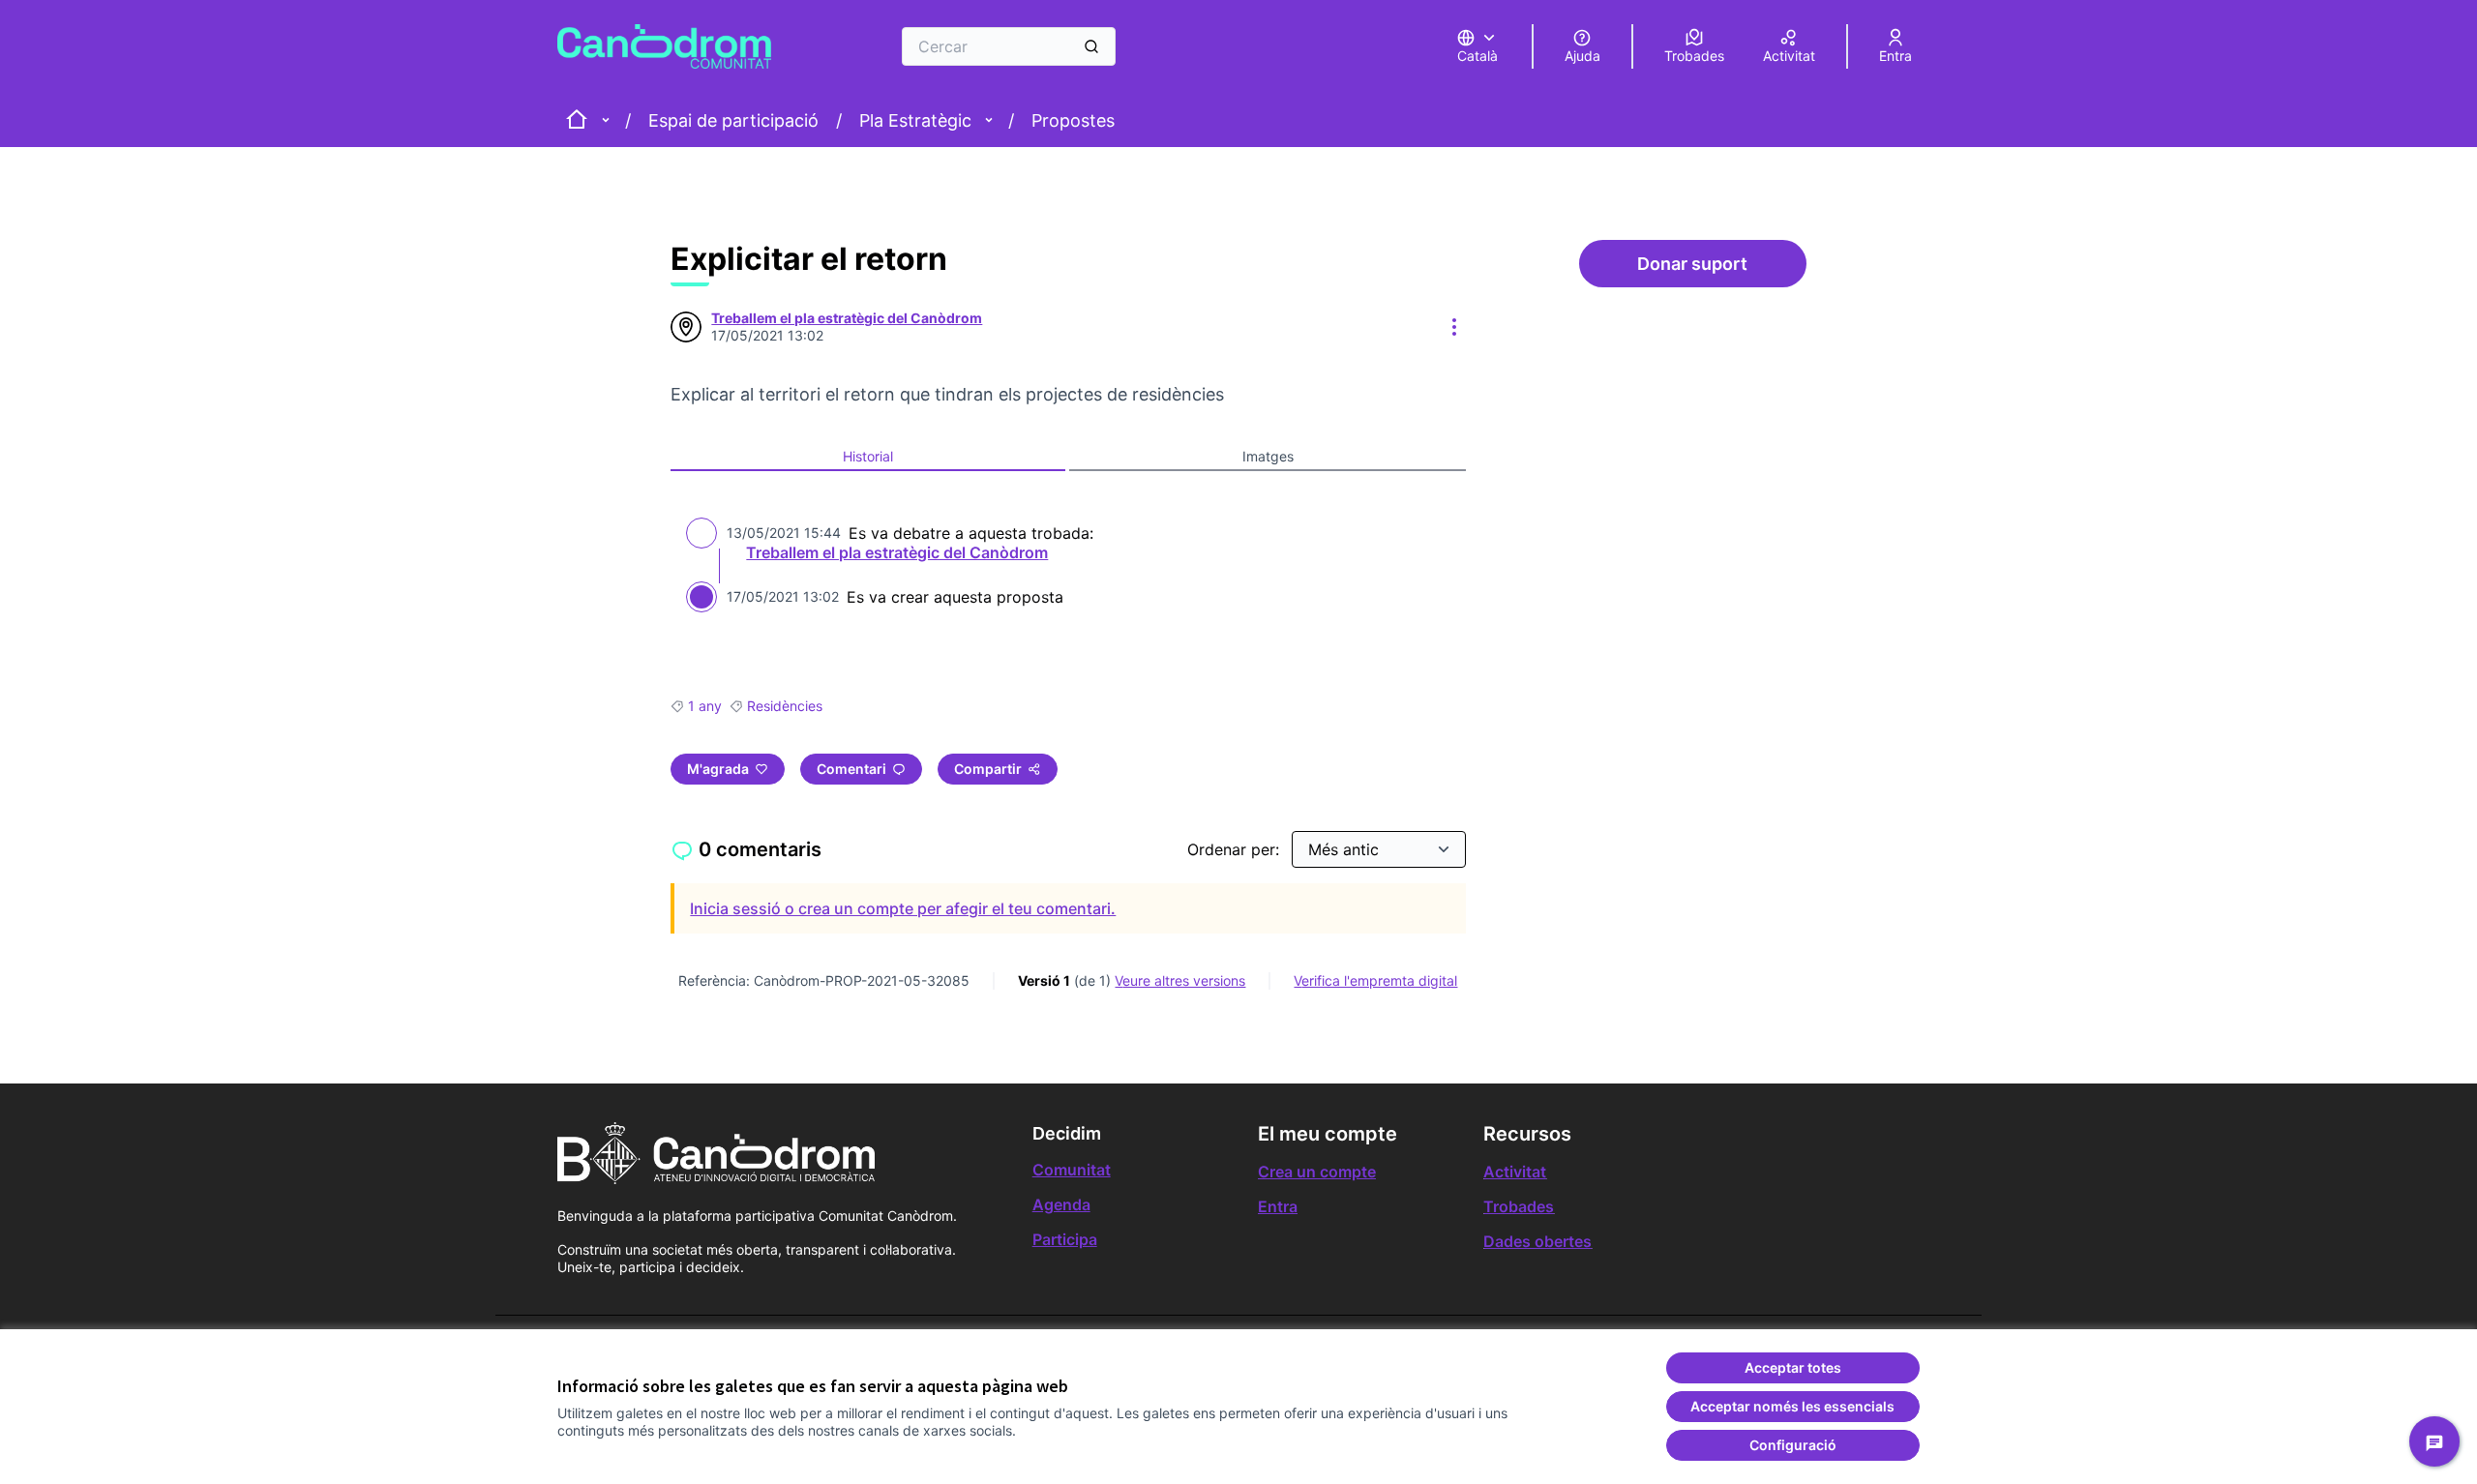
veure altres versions (1180, 980)
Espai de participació (733, 120)
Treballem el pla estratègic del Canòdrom (897, 552)
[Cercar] (1091, 46)
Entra (1278, 1206)
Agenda (1061, 1204)
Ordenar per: (1236, 849)
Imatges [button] (1268, 456)
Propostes (1073, 120)
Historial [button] (868, 456)
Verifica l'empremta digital (1375, 980)
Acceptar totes (1793, 1367)
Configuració (1793, 1445)
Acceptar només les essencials (1792, 1406)
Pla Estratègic (915, 120)
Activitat (1515, 1172)
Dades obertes (1537, 1241)
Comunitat (1072, 1170)
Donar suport (1721, 269)
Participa (1065, 1239)
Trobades (1519, 1206)
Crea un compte (1317, 1172)
